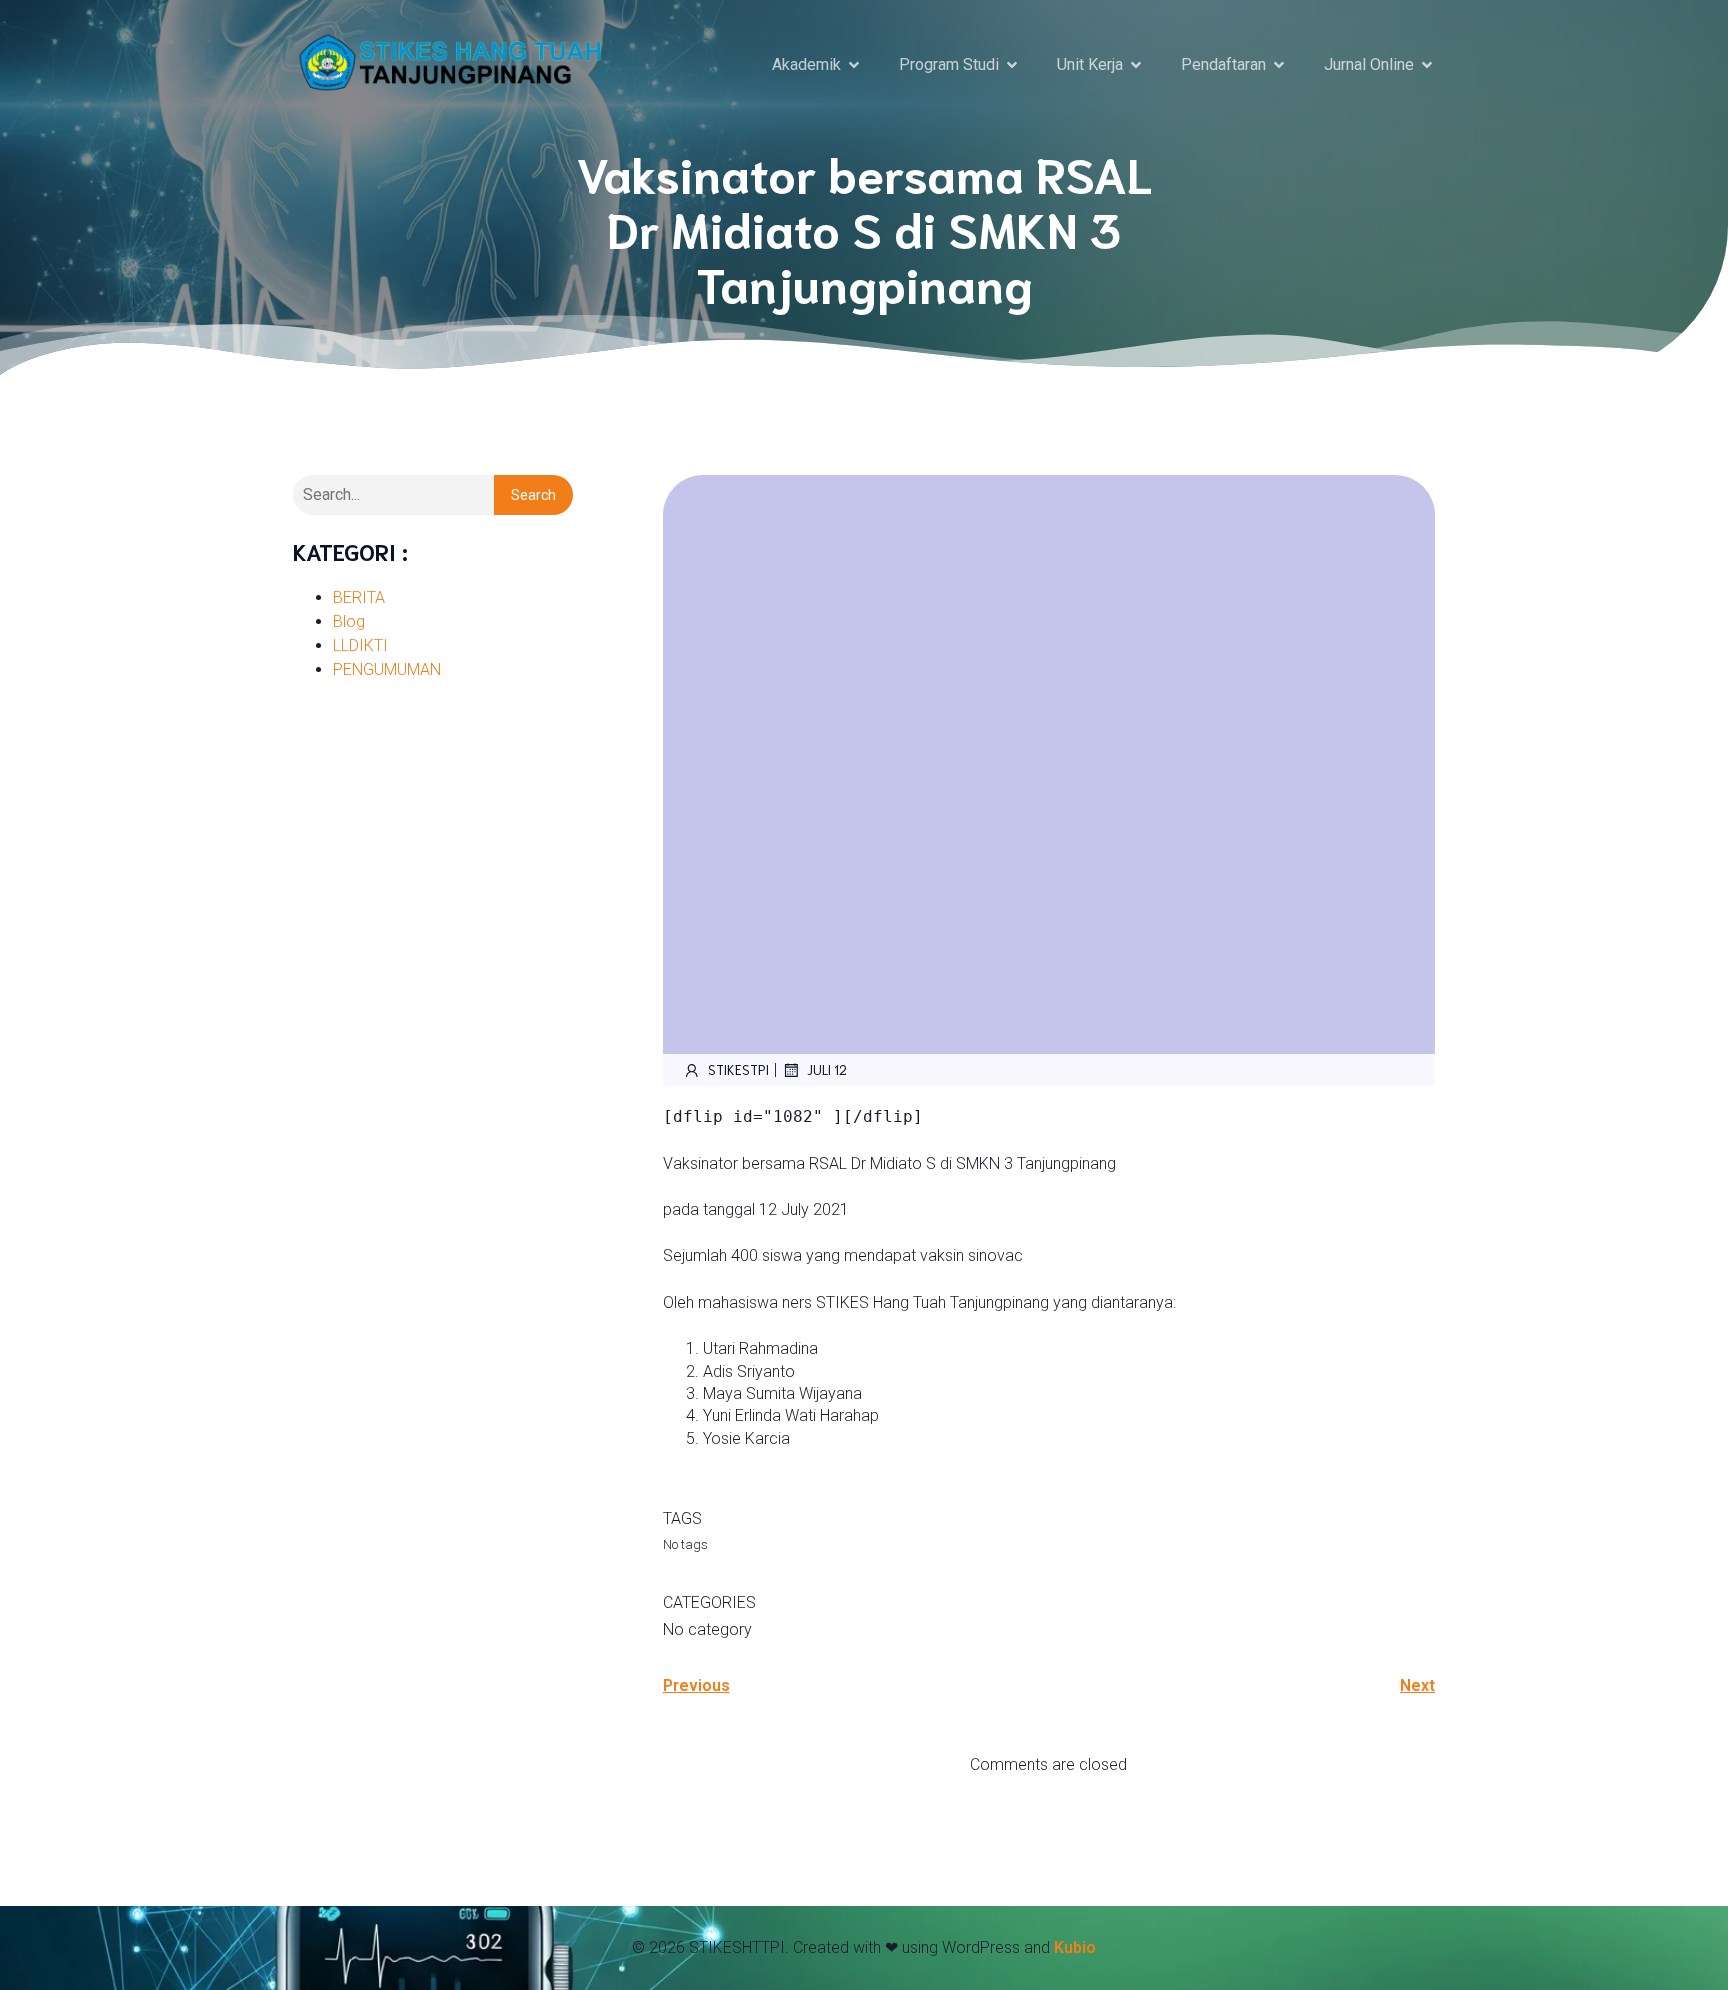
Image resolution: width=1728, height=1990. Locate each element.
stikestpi (738, 1069)
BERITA (359, 597)
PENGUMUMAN (387, 669)
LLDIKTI (360, 645)
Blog (349, 621)
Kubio (1075, 1947)
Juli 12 (827, 1069)
